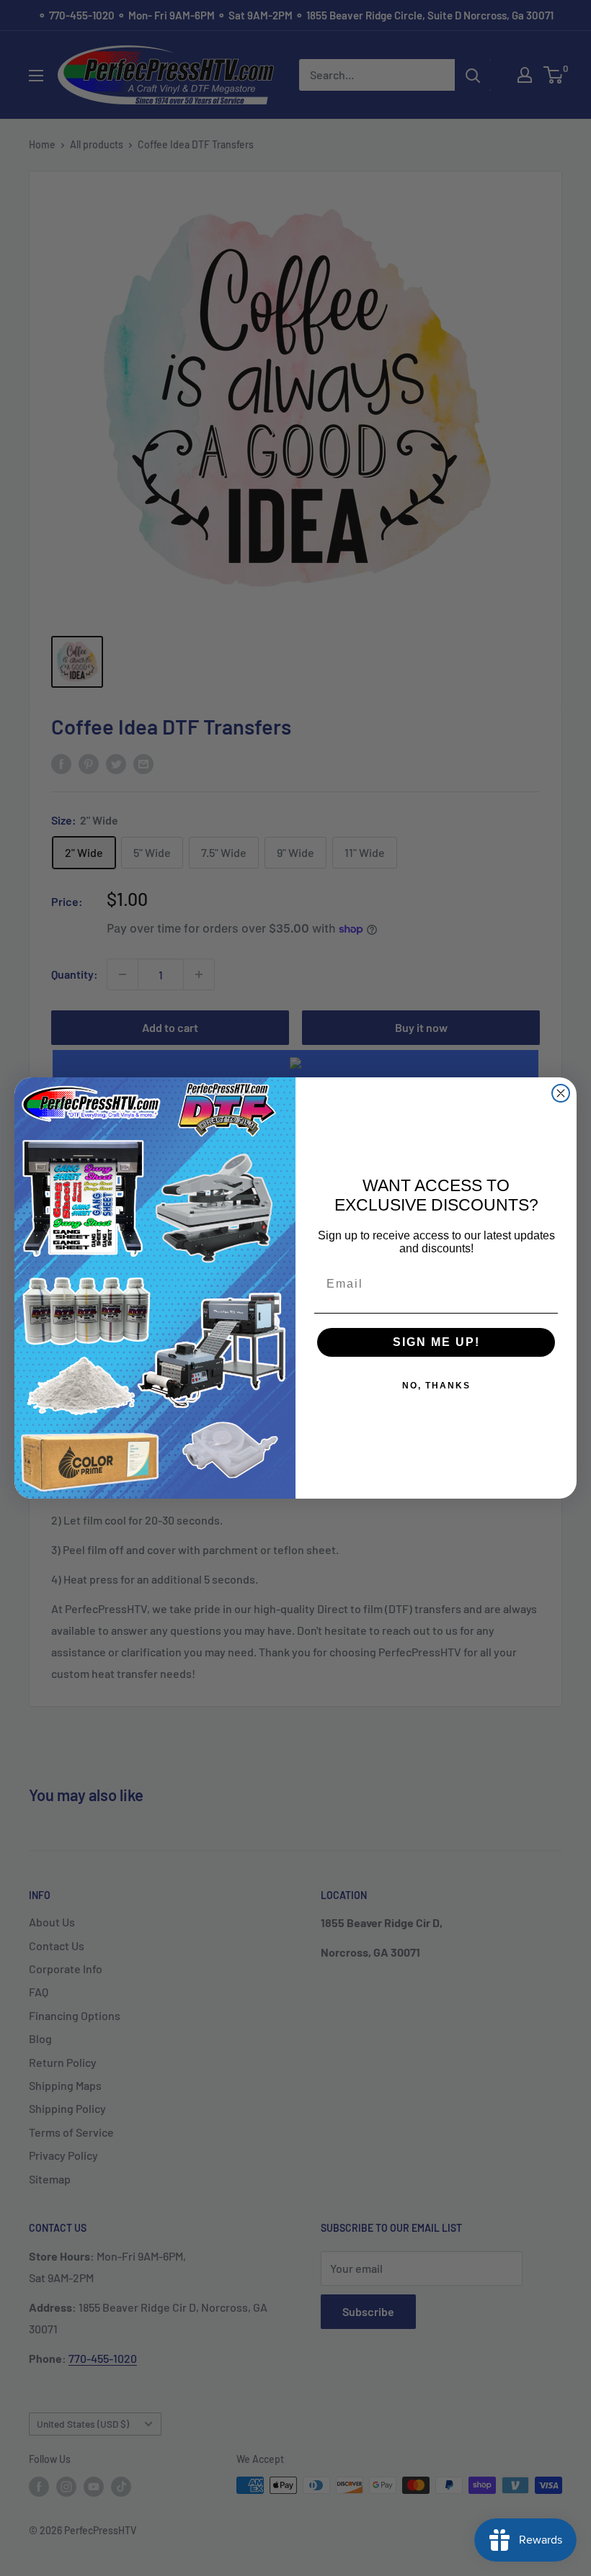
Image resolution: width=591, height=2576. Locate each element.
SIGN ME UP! (436, 1342)
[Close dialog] (561, 1093)
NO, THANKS (436, 1386)
